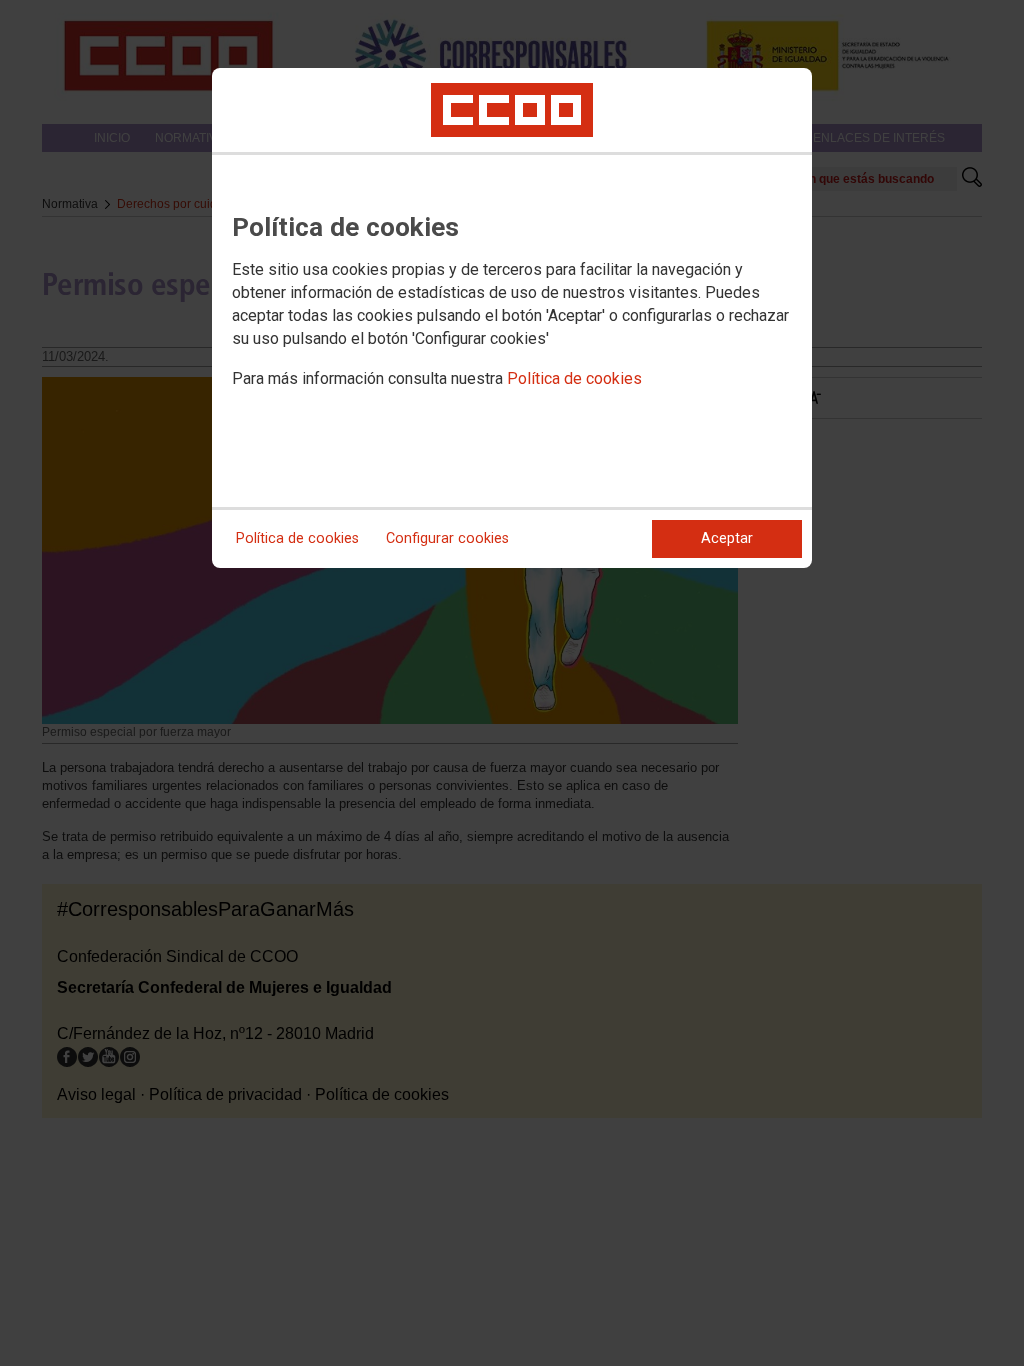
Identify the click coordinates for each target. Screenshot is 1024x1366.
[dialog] (512, 318)
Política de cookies (574, 378)
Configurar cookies (447, 538)
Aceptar (727, 538)
